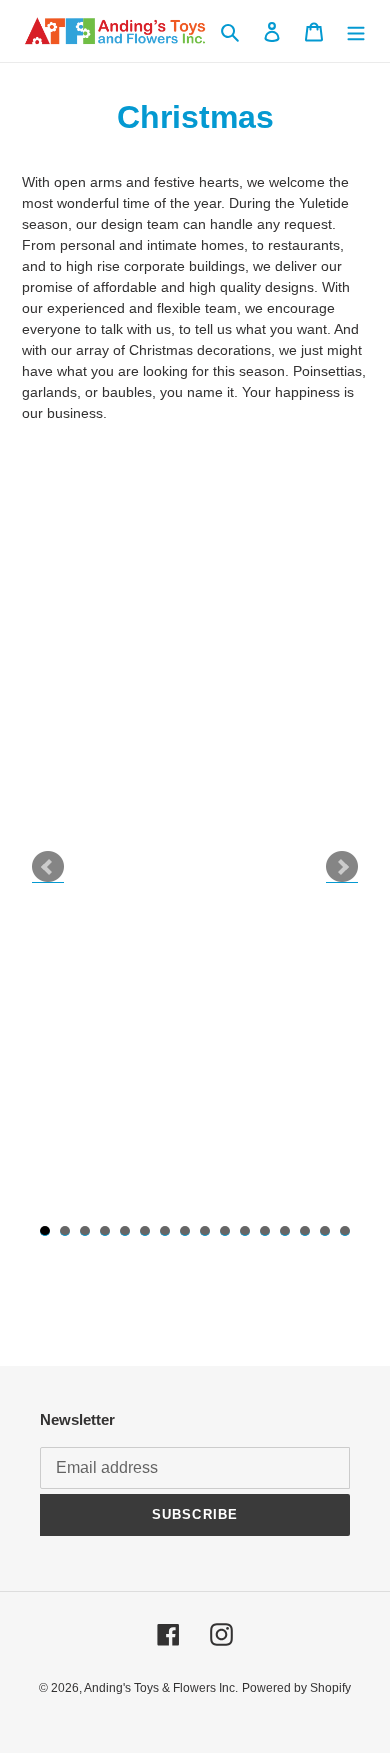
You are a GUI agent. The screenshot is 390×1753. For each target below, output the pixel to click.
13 (285, 1231)
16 (345, 1231)
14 (305, 1231)
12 (265, 1231)
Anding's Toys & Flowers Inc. (161, 1688)
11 (245, 1231)
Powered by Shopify (296, 1688)
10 (225, 1231)
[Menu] (356, 31)
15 (325, 1231)
